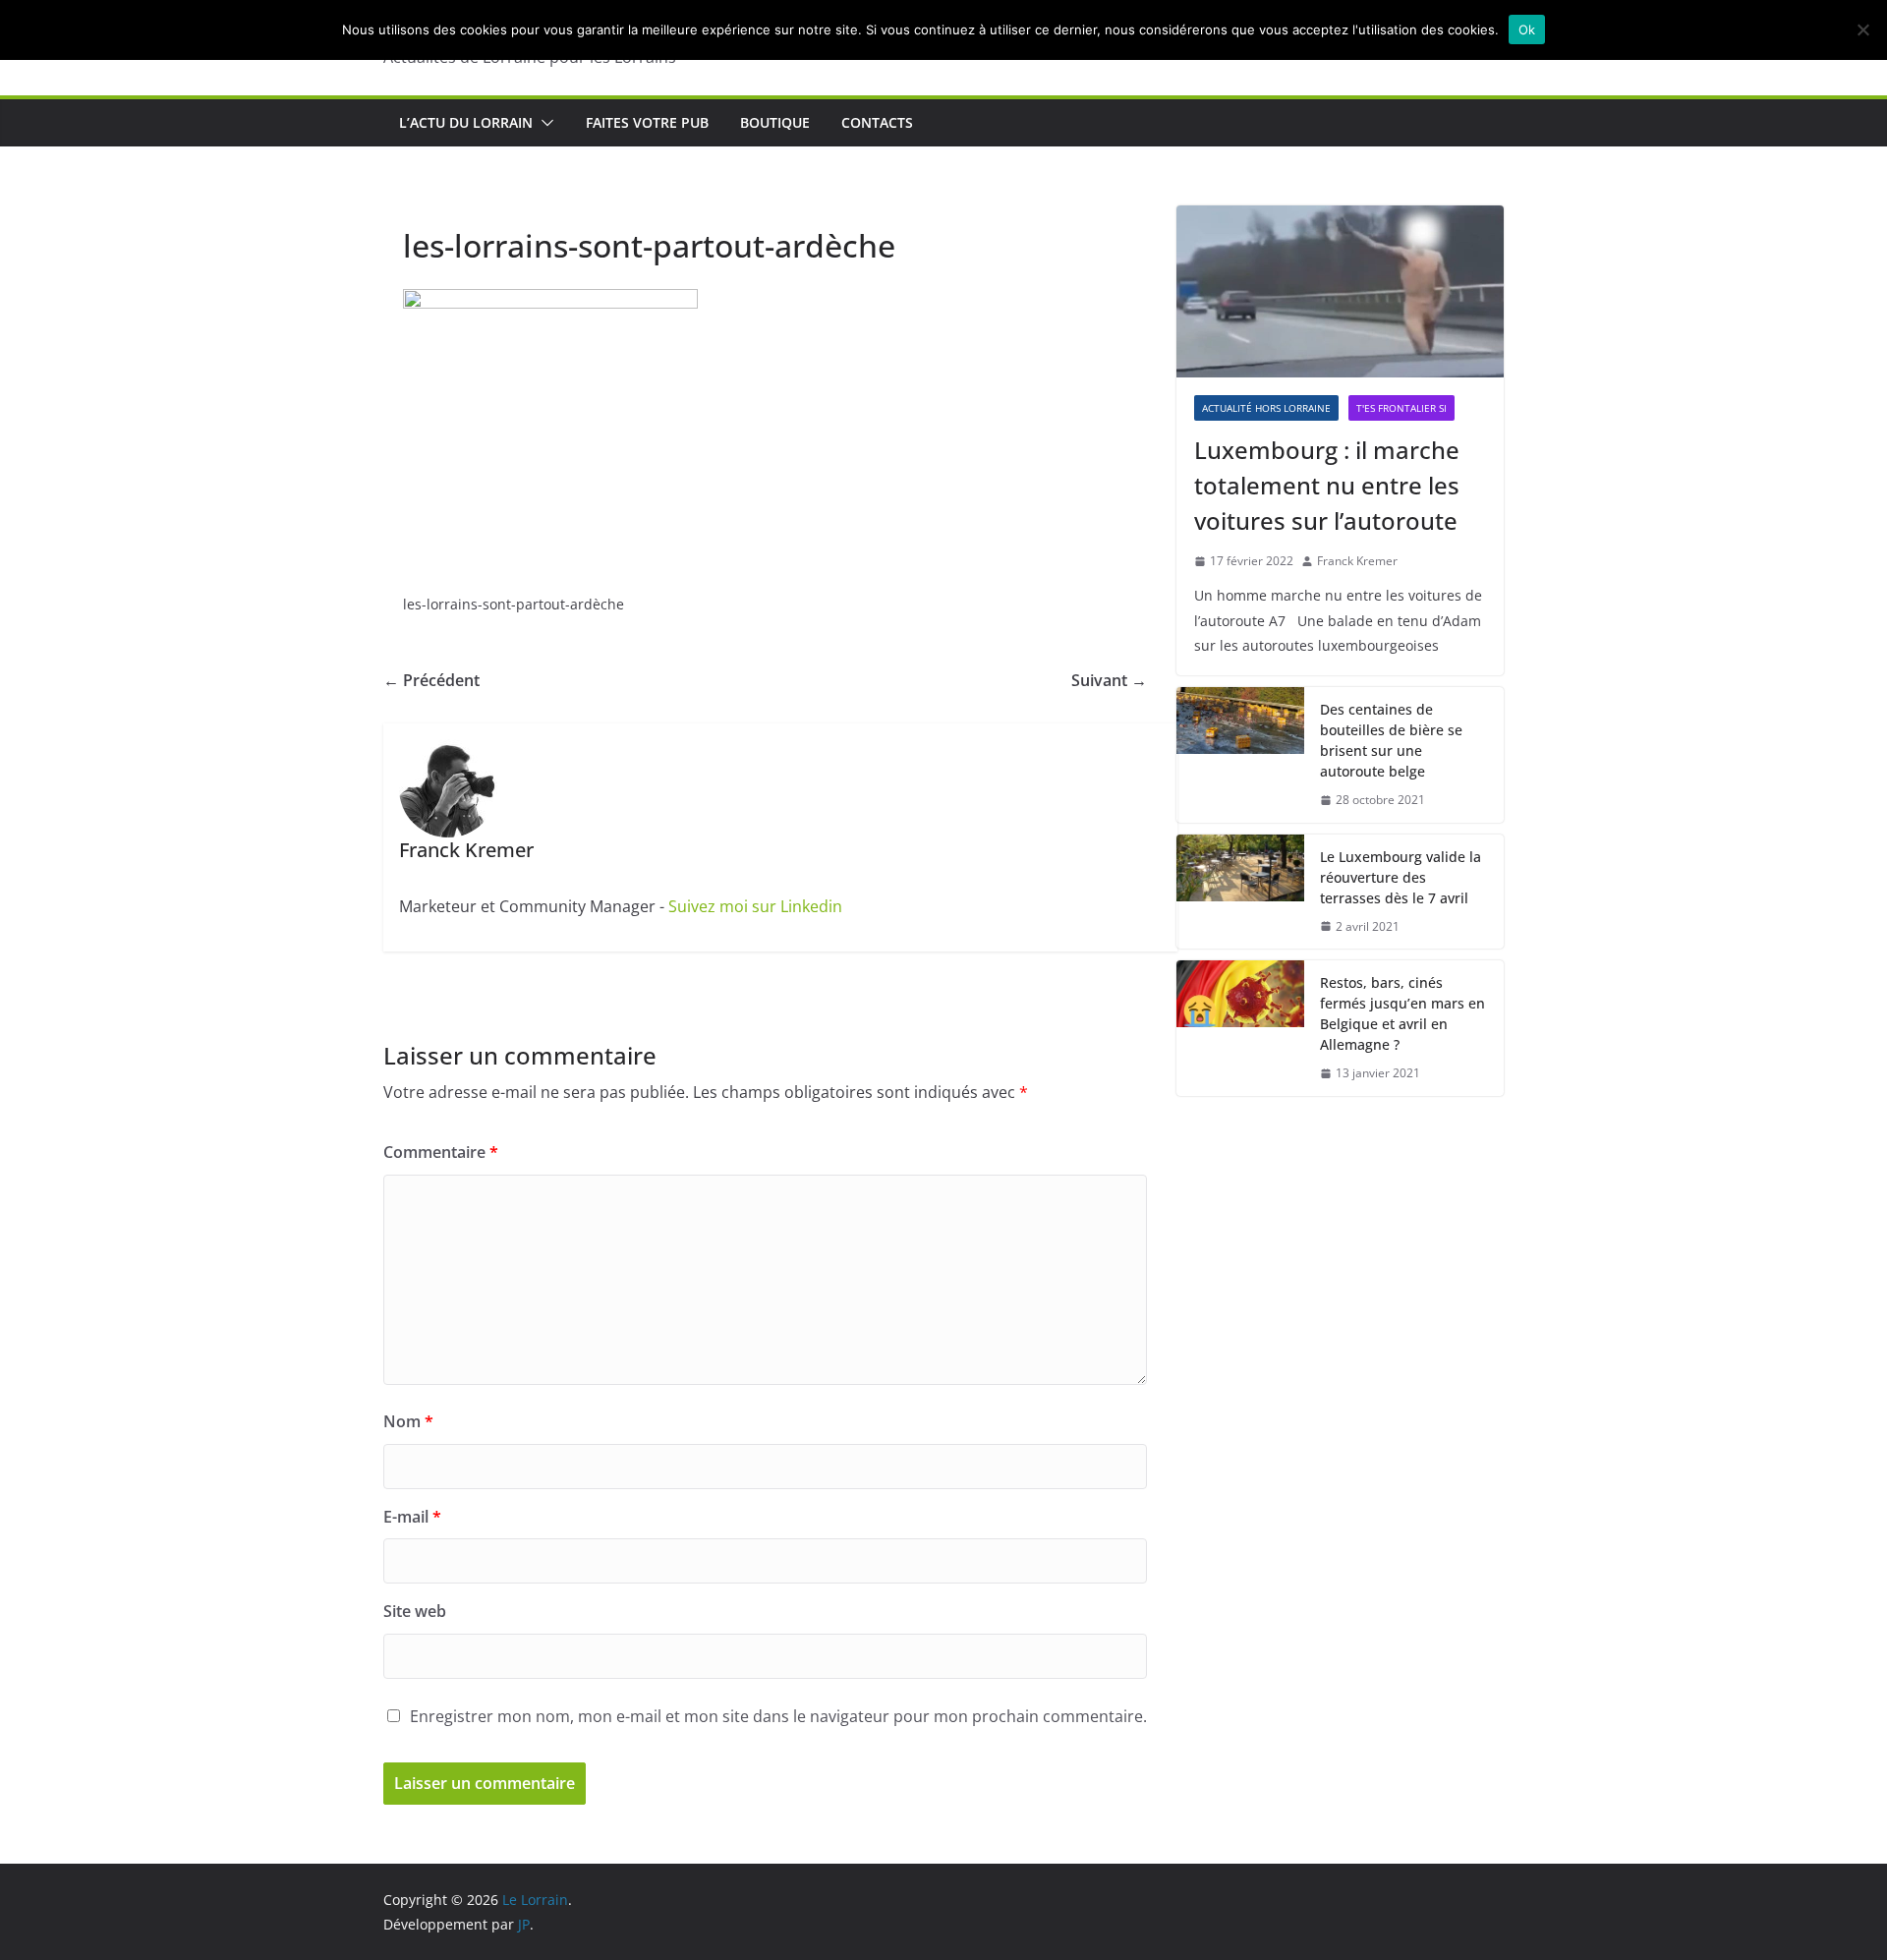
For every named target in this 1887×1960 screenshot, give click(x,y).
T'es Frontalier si (1401, 408)
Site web (415, 1611)
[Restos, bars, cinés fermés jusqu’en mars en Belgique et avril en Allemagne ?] (1240, 1028)
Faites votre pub (647, 122)
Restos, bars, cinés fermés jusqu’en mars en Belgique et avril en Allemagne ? (1402, 1013)
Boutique (775, 122)
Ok (1527, 29)
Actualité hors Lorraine (1266, 408)
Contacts (877, 122)
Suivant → (1109, 680)
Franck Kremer (1357, 561)
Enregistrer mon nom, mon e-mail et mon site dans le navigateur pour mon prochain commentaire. (778, 1716)
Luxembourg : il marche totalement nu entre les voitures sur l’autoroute (1327, 485)
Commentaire (441, 1152)
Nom (408, 1421)
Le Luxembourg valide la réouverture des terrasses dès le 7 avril (1401, 877)
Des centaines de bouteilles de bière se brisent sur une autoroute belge (1391, 740)
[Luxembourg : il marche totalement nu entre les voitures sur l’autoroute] (1340, 291)
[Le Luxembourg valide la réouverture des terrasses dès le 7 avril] (1240, 892)
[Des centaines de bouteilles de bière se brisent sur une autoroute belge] (1240, 755)
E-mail (412, 1517)
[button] (543, 123)
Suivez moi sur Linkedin (755, 906)
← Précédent (431, 680)
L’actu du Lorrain (466, 122)
